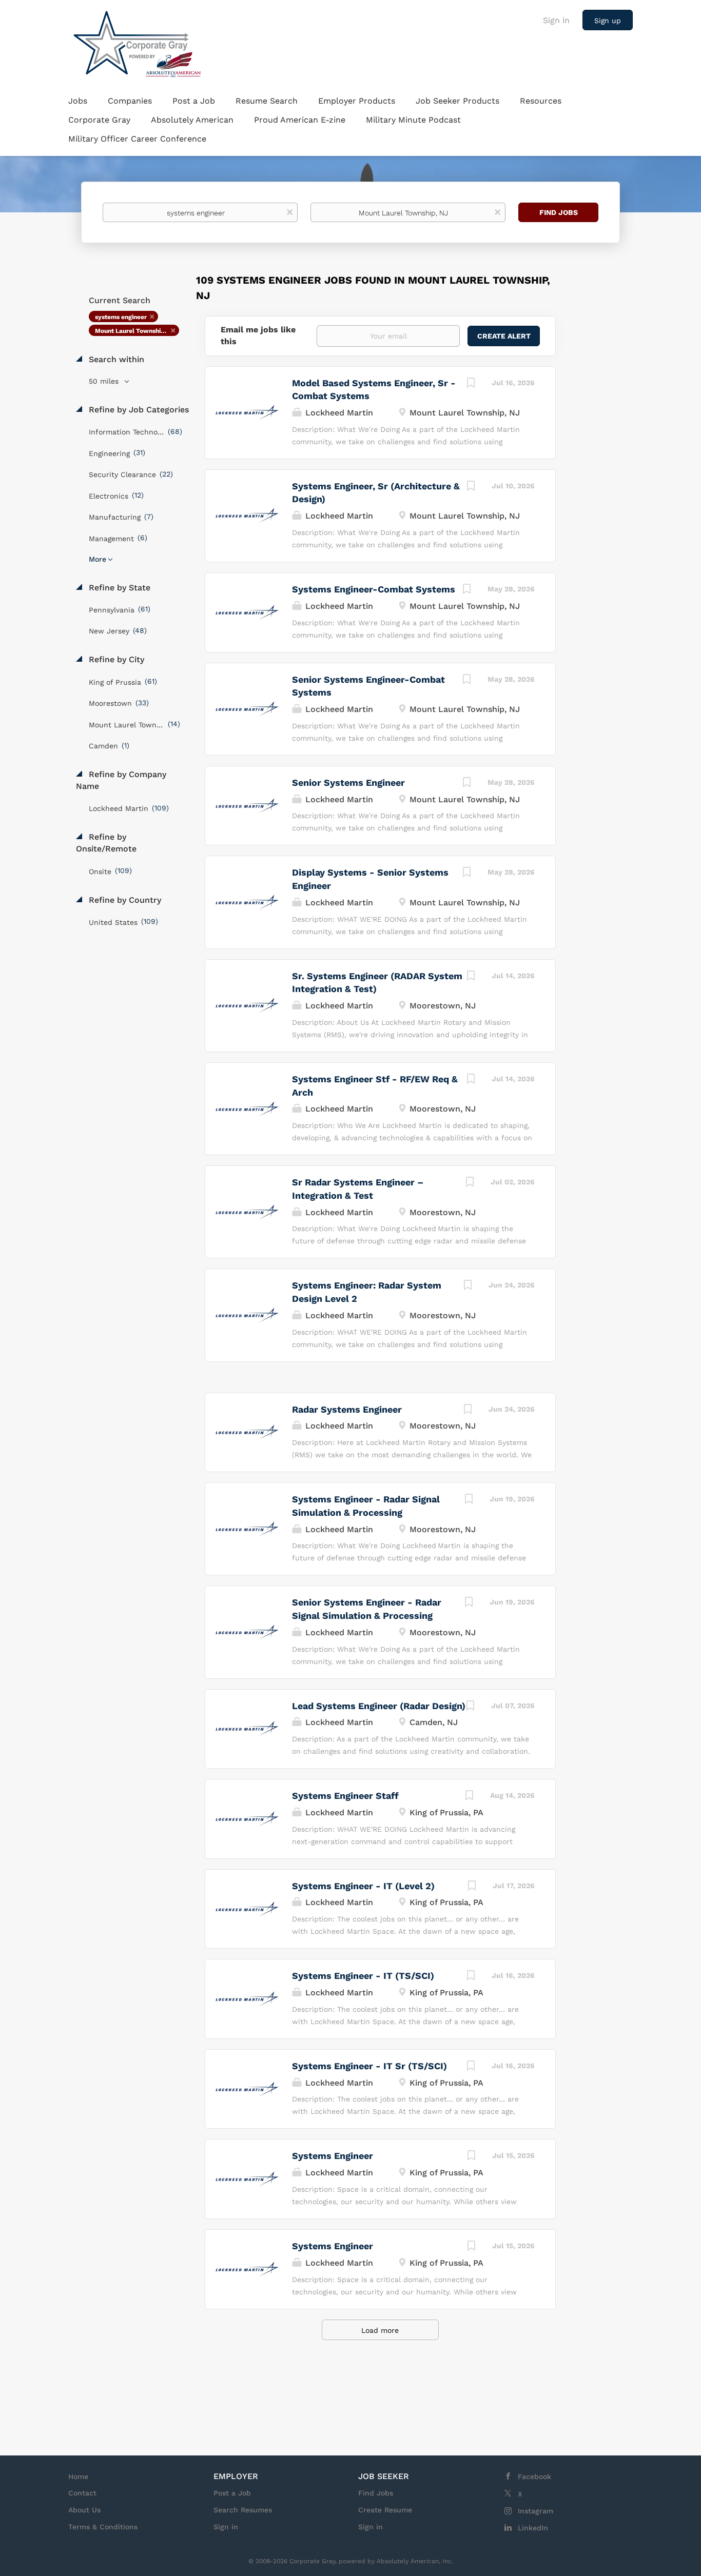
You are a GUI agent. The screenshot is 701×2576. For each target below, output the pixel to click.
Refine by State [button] (118, 588)
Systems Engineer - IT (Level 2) (363, 1886)
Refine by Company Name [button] (121, 780)
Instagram (536, 2511)
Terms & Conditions (103, 2527)
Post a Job (232, 2493)
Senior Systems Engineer (348, 782)
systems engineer (121, 317)
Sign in (556, 20)
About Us (84, 2510)
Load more (380, 2330)
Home (78, 2476)
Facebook (534, 2476)
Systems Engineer (333, 2156)
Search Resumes (243, 2510)
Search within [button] (115, 359)
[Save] (471, 384)
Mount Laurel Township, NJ (135, 331)
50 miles (105, 381)
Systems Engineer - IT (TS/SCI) (363, 1976)
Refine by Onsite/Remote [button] (106, 843)
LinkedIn (533, 2528)
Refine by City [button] (115, 659)
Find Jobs (559, 212)
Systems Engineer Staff (345, 1796)
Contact (82, 2493)
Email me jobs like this (258, 335)
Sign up (608, 21)
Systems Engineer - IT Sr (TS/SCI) (369, 2066)
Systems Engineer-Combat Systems (374, 589)
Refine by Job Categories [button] (138, 410)
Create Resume (385, 2510)
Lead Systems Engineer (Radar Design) (379, 1706)
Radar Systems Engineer (347, 1409)
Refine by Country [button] (124, 900)
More (98, 559)
